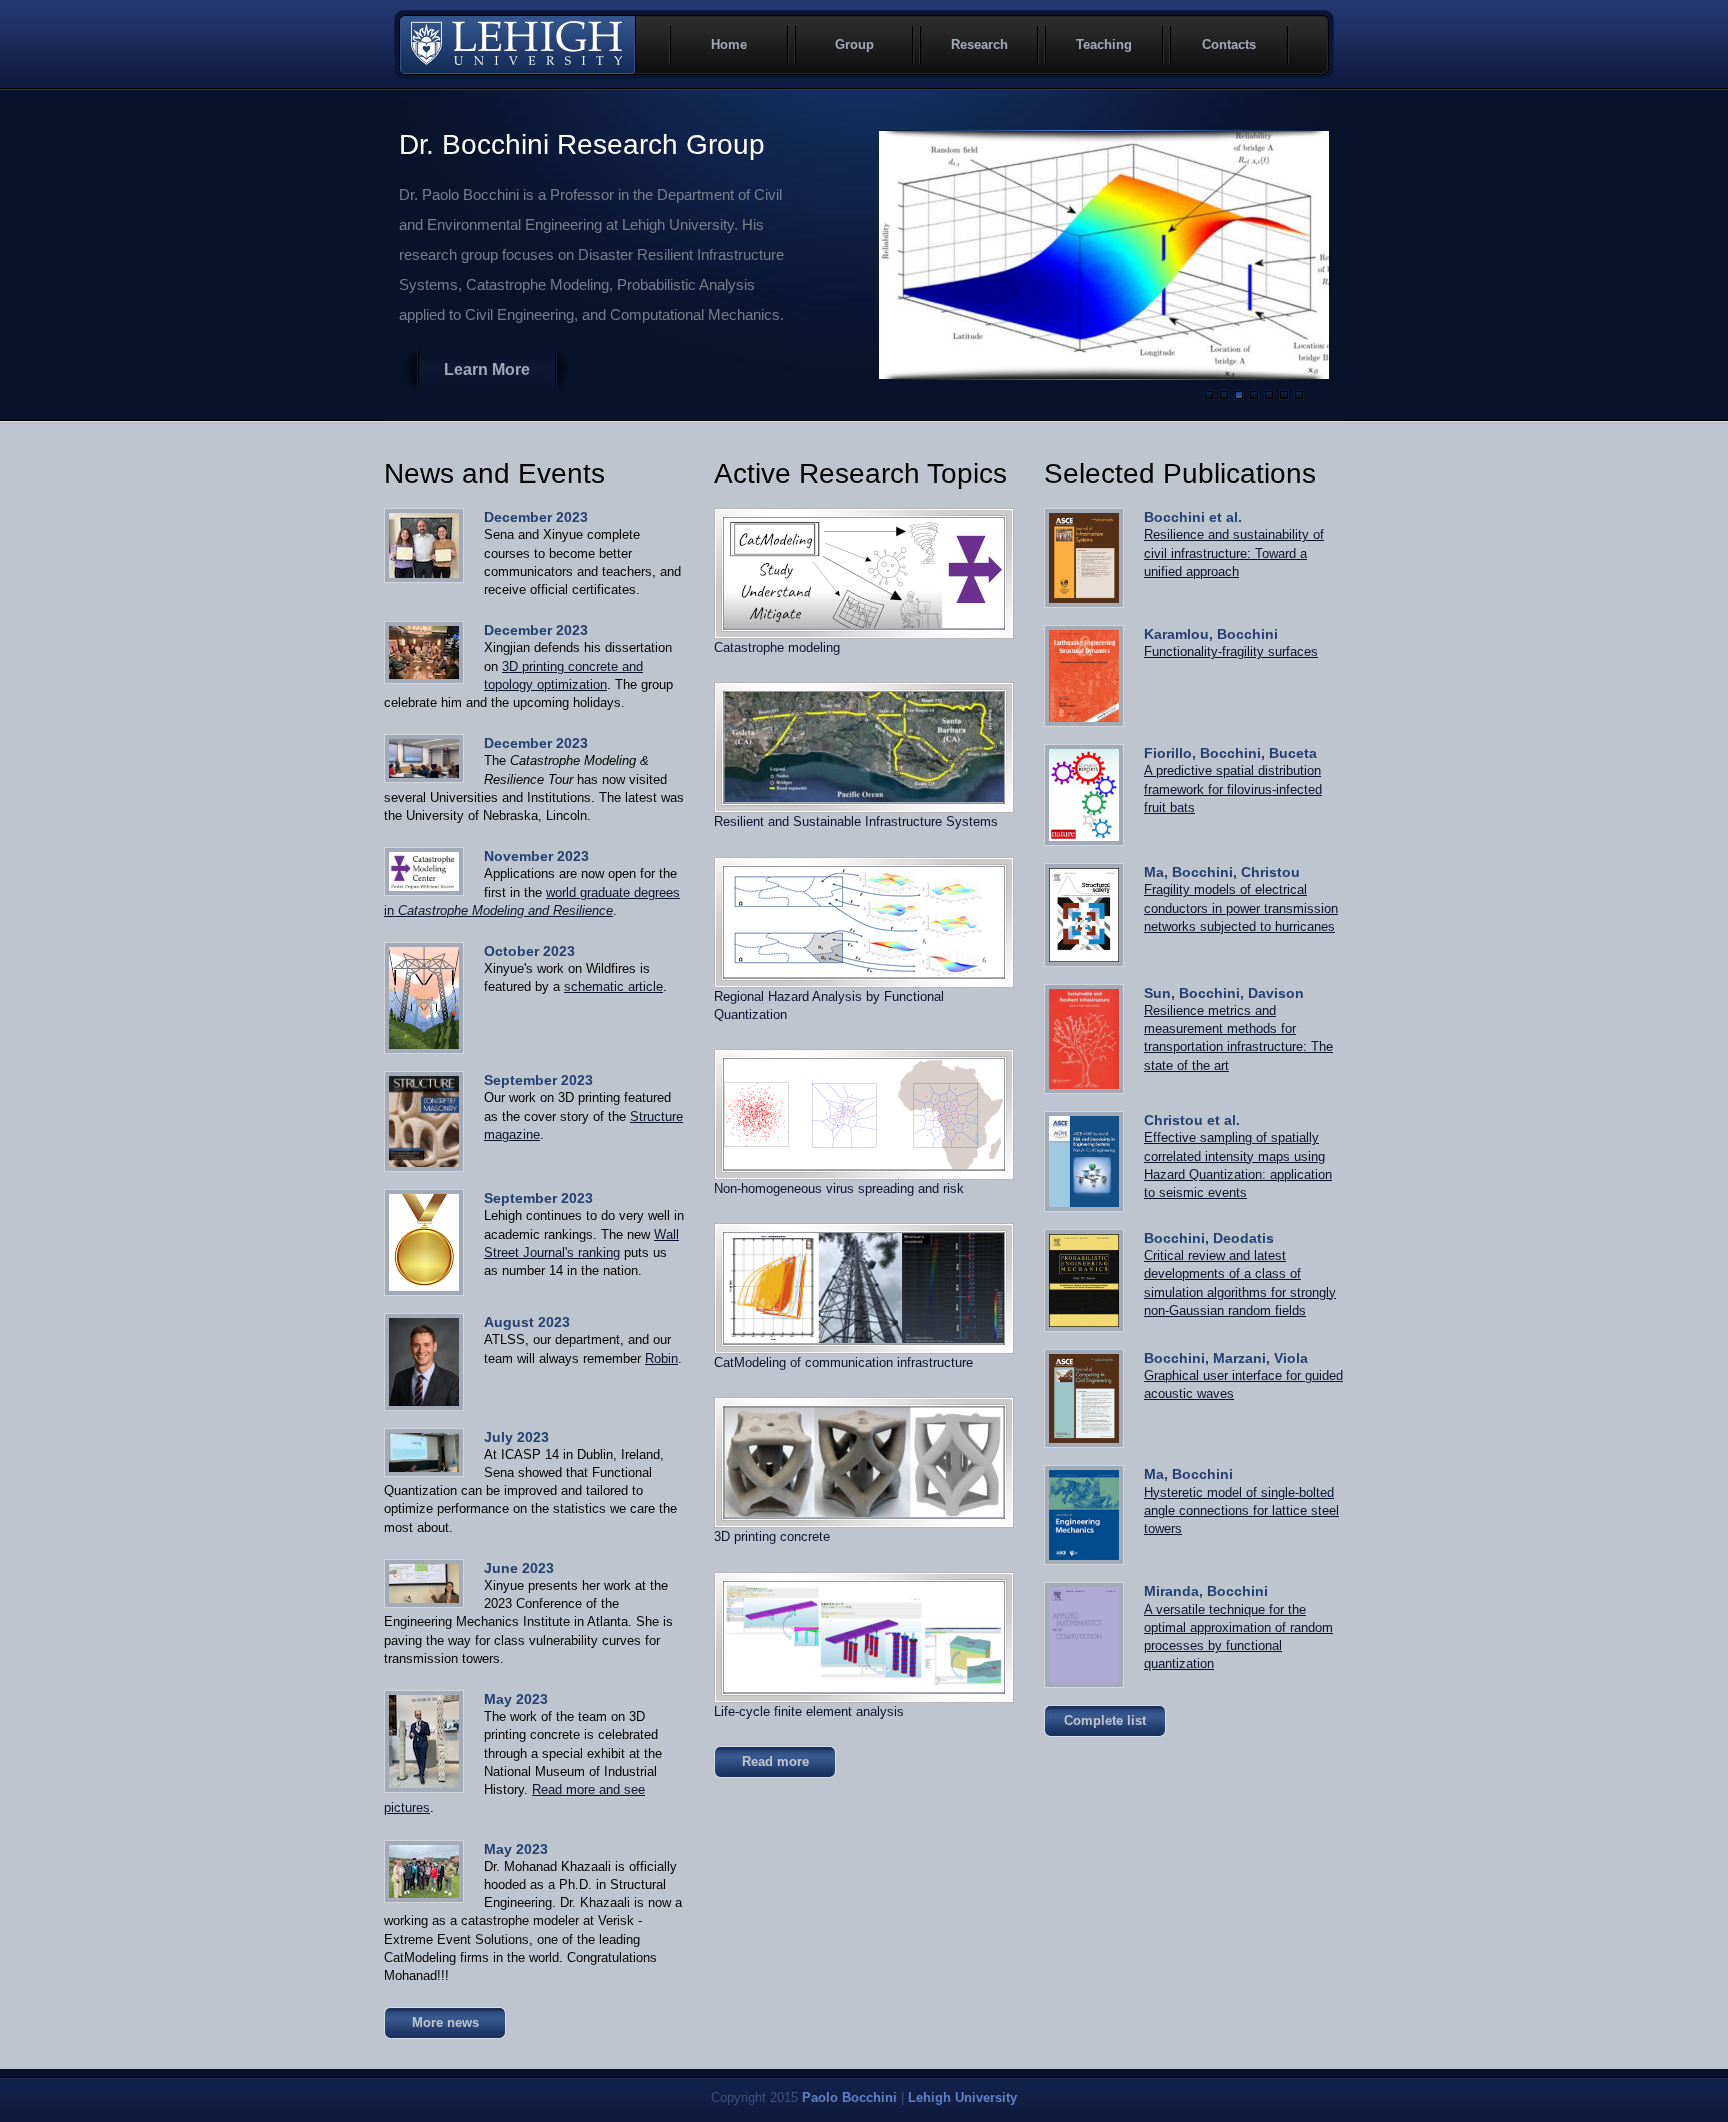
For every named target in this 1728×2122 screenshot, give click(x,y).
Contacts (1229, 44)
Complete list (1105, 1720)
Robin (661, 1358)
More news (445, 2022)
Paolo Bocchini (849, 2097)
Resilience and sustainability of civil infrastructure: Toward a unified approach (1234, 552)
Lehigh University (516, 45)
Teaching (1104, 44)
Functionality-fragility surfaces (1231, 651)
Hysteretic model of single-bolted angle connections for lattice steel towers (1241, 1510)
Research (979, 44)
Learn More (487, 369)
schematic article (613, 986)
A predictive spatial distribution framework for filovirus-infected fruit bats (1233, 788)
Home (729, 44)
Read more (775, 1761)
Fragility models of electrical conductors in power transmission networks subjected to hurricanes (1241, 907)
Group (854, 44)
